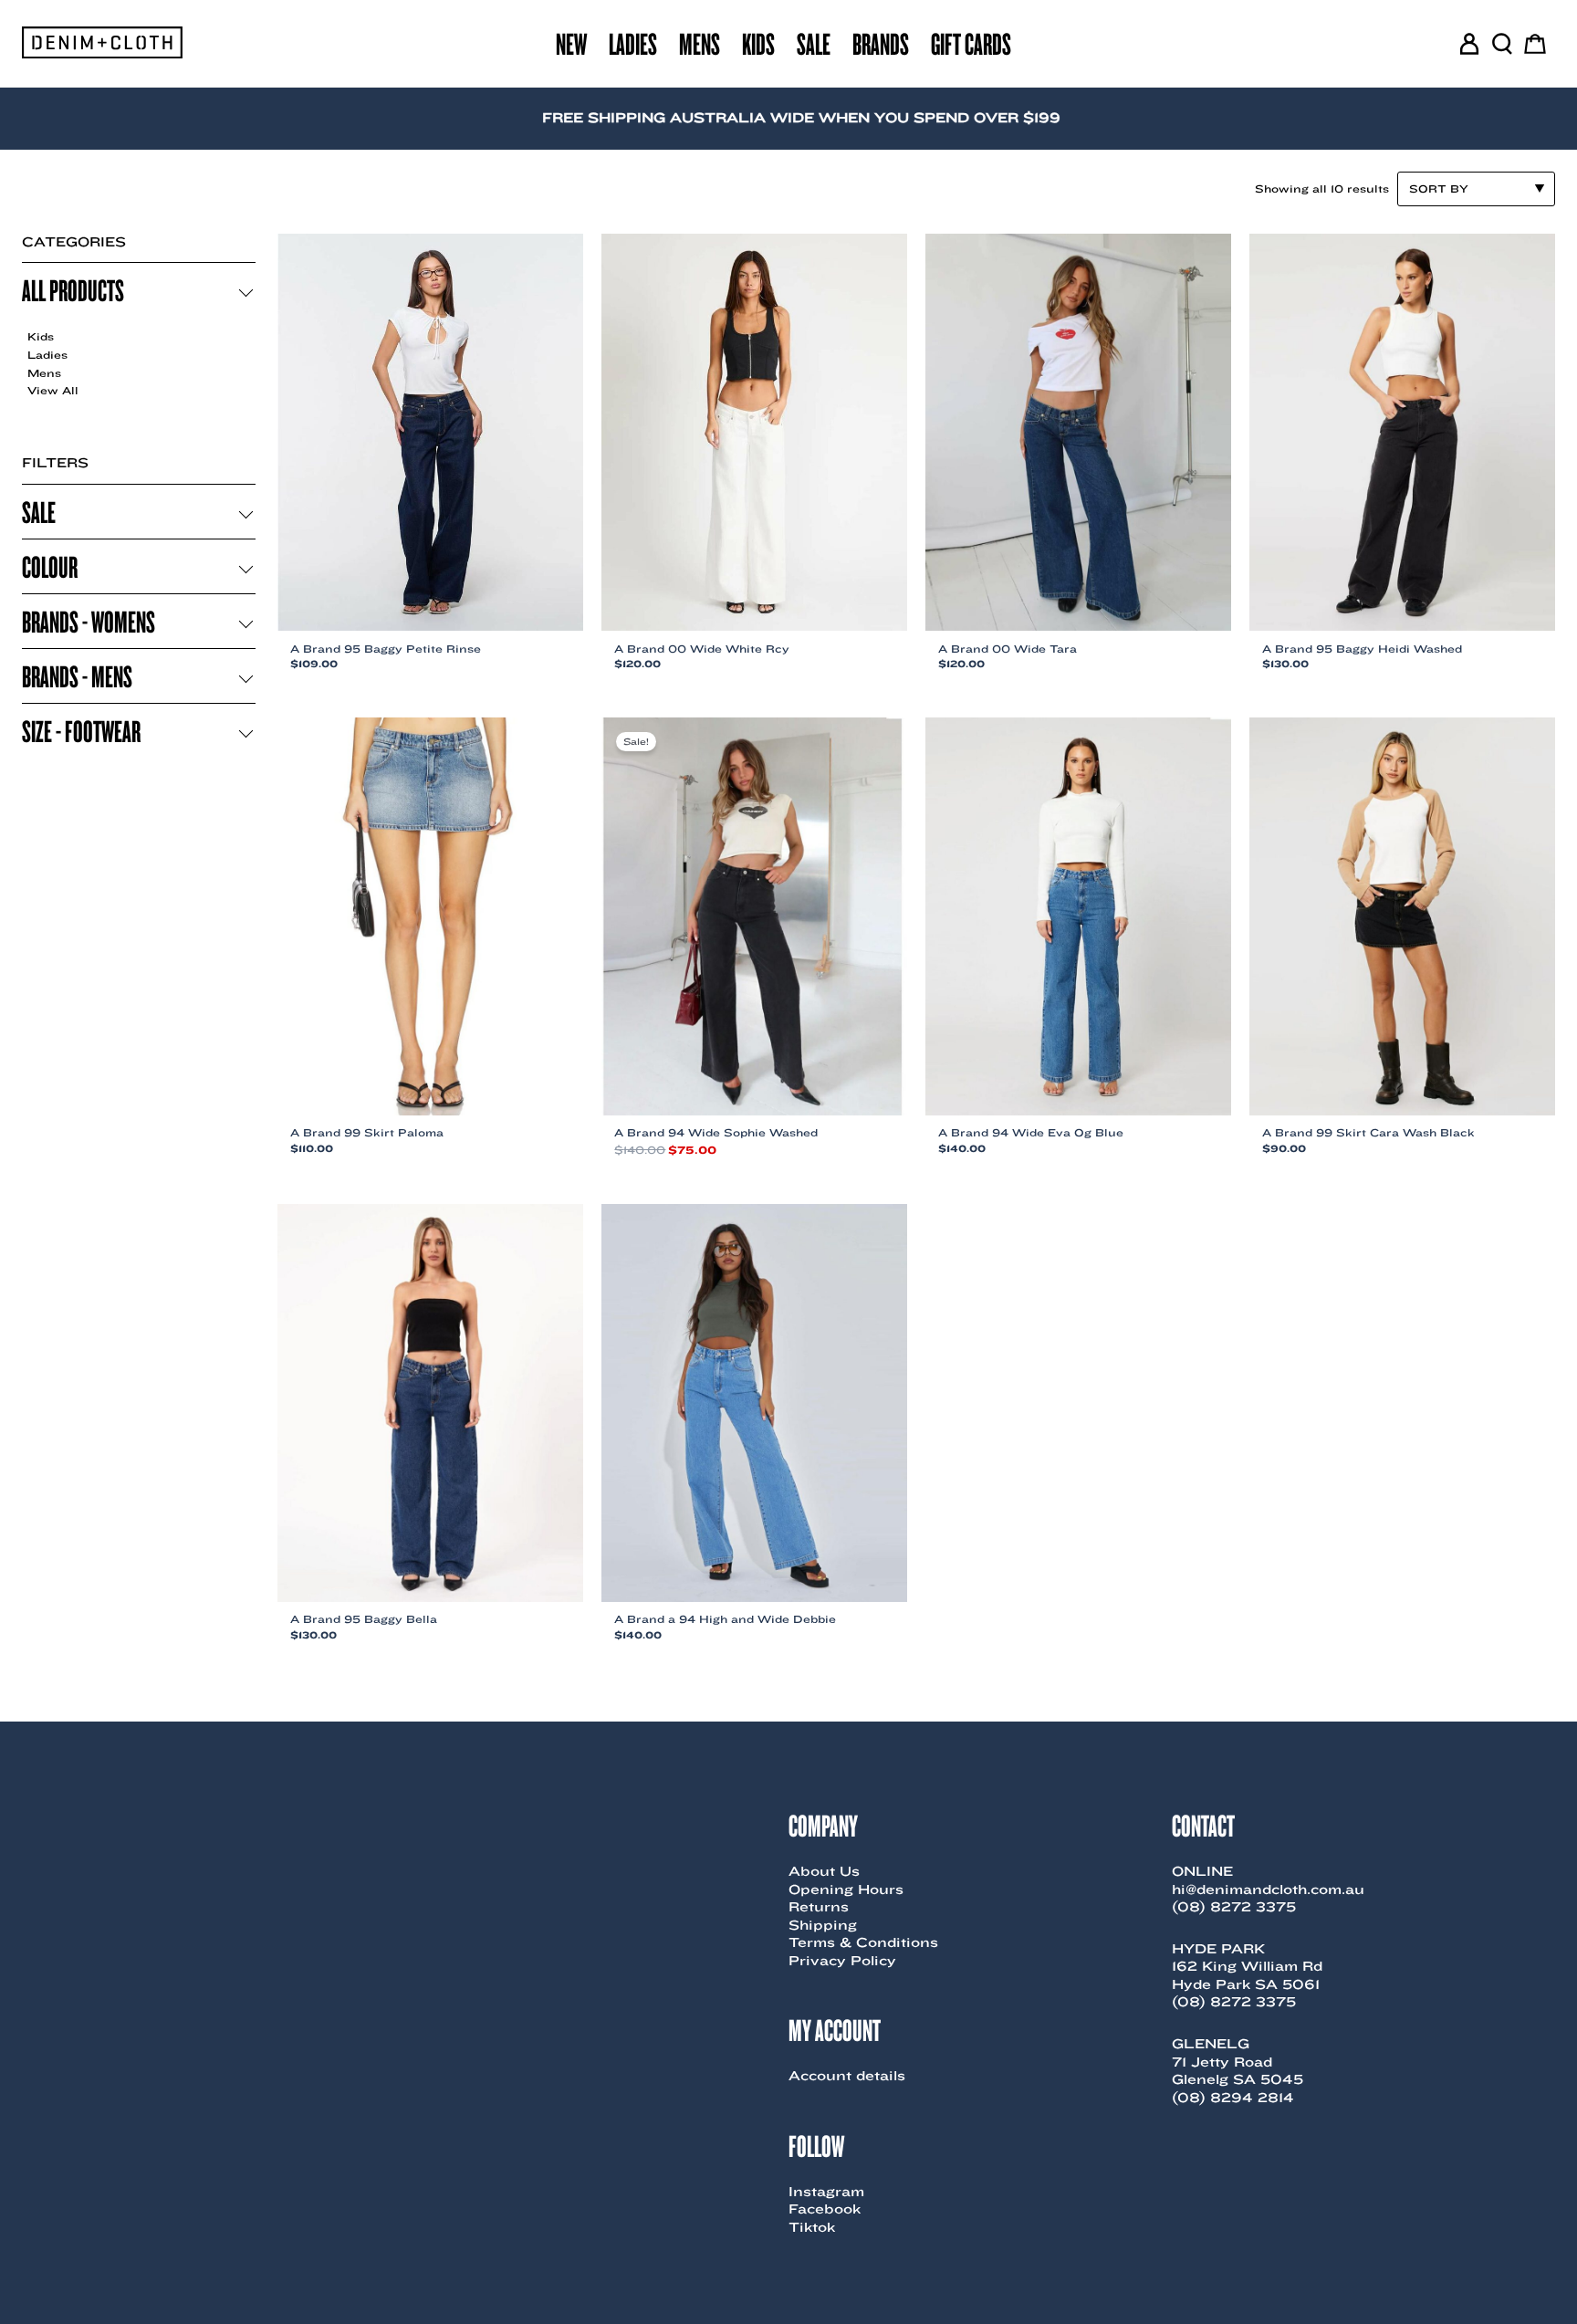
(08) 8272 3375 (1234, 1907)
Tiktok (812, 2227)
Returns (819, 1907)
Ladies (47, 355)
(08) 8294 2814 (1233, 2098)
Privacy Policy (842, 1961)
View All (53, 390)
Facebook (825, 2209)
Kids (41, 336)
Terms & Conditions (863, 1942)
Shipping (823, 1925)
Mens (44, 373)
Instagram (826, 2192)
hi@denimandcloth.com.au (1268, 1890)
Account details (847, 2076)
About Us (824, 1871)
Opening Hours (846, 1890)
